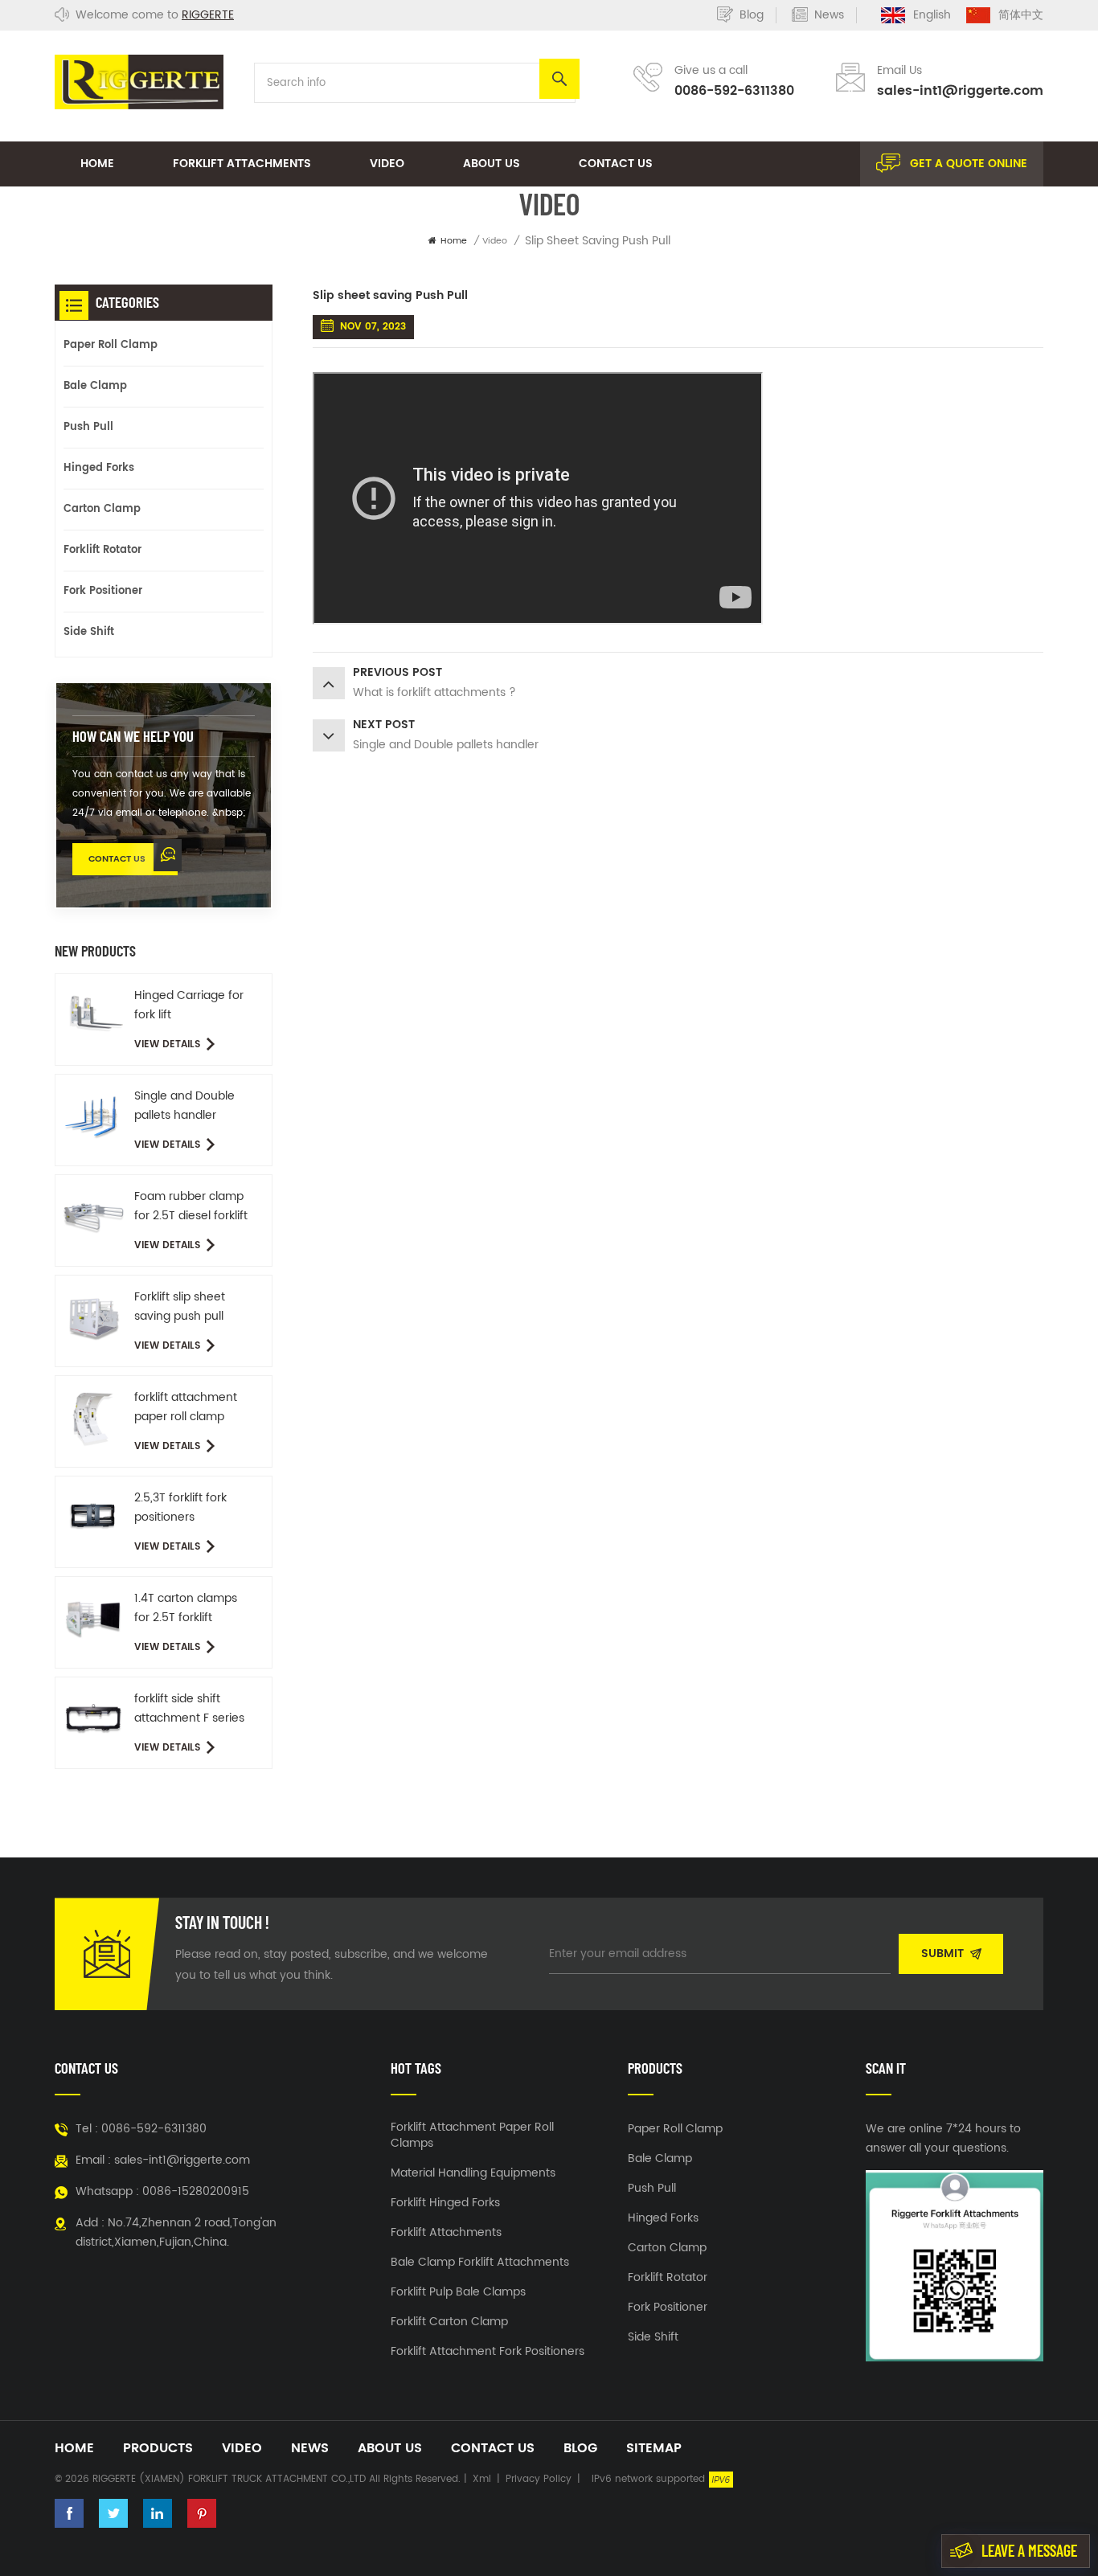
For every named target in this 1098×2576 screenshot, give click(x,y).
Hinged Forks (99, 468)
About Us (492, 164)
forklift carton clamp (449, 2322)
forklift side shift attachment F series (189, 1708)
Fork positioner (103, 591)
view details (167, 1044)
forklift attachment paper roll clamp (186, 1407)
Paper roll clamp (111, 345)
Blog (752, 15)
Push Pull (88, 427)
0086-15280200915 (196, 2191)
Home (97, 164)
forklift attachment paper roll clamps (472, 2136)
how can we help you (133, 736)
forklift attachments (446, 2233)
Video (387, 164)
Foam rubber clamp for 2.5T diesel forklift (191, 1206)
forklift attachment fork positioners (488, 2352)
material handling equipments (473, 2173)
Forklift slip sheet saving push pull (180, 1306)
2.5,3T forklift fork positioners (180, 1507)
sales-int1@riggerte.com (960, 91)
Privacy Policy (539, 2479)
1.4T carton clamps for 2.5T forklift (186, 1608)
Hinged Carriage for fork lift (189, 1005)
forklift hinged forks (445, 2203)
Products (158, 2448)
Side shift (89, 632)
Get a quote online (969, 164)
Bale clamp (95, 386)
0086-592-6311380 (734, 91)
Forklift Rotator (102, 550)
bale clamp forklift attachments (480, 2263)
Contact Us (616, 164)
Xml (482, 2479)
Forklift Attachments (242, 164)
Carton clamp (102, 509)
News (829, 15)
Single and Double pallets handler (184, 1106)
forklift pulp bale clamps (458, 2292)
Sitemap (654, 2448)
